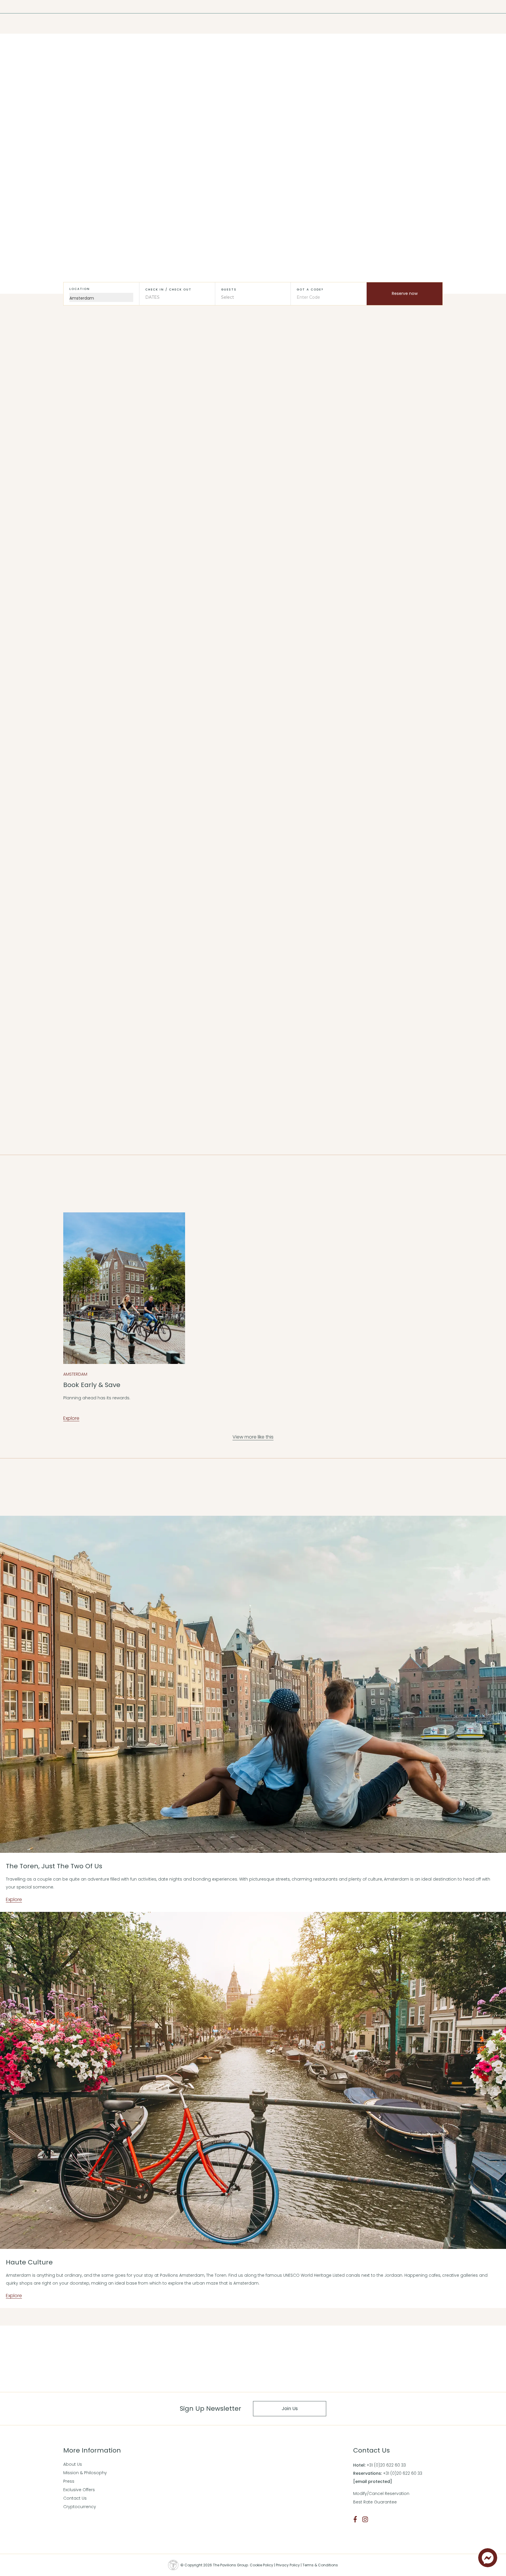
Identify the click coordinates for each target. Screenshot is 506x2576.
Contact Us (75, 2498)
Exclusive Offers (79, 2490)
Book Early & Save (92, 1385)
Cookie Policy (261, 2565)
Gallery (104, 24)
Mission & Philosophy (85, 2473)
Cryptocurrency (80, 2507)
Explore (71, 657)
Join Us (290, 2409)
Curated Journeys (31, 24)
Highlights (82, 24)
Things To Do (84, 623)
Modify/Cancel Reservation (381, 2493)
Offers (61, 24)
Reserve (253, 1052)
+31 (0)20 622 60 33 (386, 2465)
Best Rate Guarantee (375, 2502)
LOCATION (80, 289)
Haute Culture (29, 2262)
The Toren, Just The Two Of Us (54, 1866)
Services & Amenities (355, 623)
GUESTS (229, 289)
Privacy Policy (288, 2565)
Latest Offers (253, 142)
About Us (73, 2464)
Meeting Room (131, 24)
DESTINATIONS (30, 7)
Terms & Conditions (320, 2565)
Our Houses (211, 623)
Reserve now (405, 293)
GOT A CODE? (310, 289)
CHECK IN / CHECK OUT (168, 289)
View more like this (253, 979)
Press (69, 2481)
